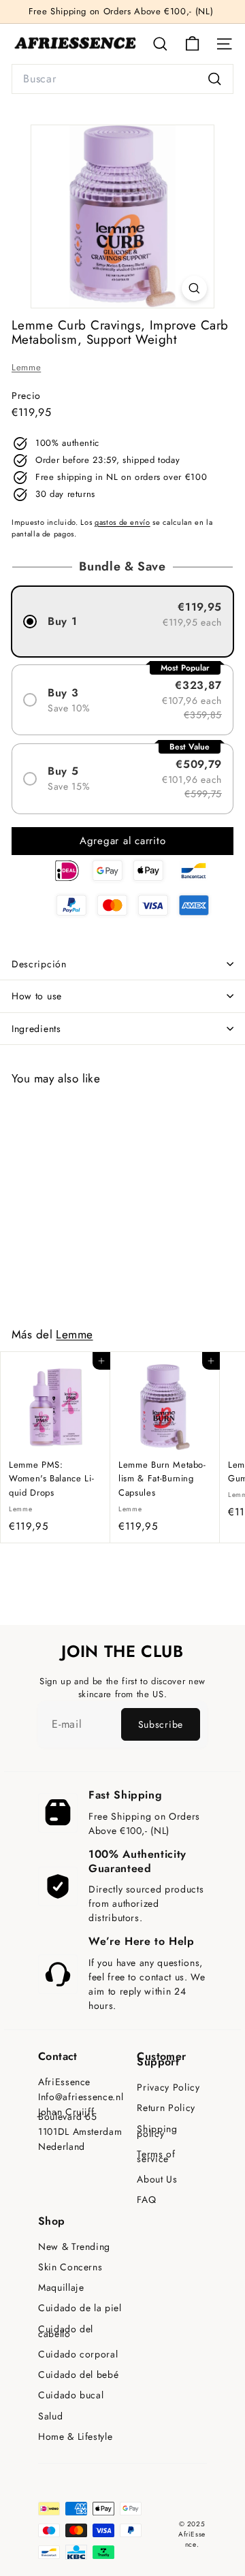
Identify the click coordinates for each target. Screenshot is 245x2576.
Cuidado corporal (78, 2354)
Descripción (39, 964)
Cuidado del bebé (78, 2375)
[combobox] (122, 79)
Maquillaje (61, 2288)
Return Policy (166, 2108)
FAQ (146, 2200)
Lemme (26, 367)
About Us (157, 2179)
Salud (50, 2416)
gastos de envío (122, 522)
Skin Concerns (70, 2267)
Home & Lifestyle (75, 2437)
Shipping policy (157, 2131)
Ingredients (36, 1029)
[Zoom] (194, 288)
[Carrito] (192, 44)
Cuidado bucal (71, 2395)
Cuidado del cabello (66, 2332)
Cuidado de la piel (80, 2308)
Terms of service (156, 2157)
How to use (37, 996)
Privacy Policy (168, 2088)
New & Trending (74, 2247)
